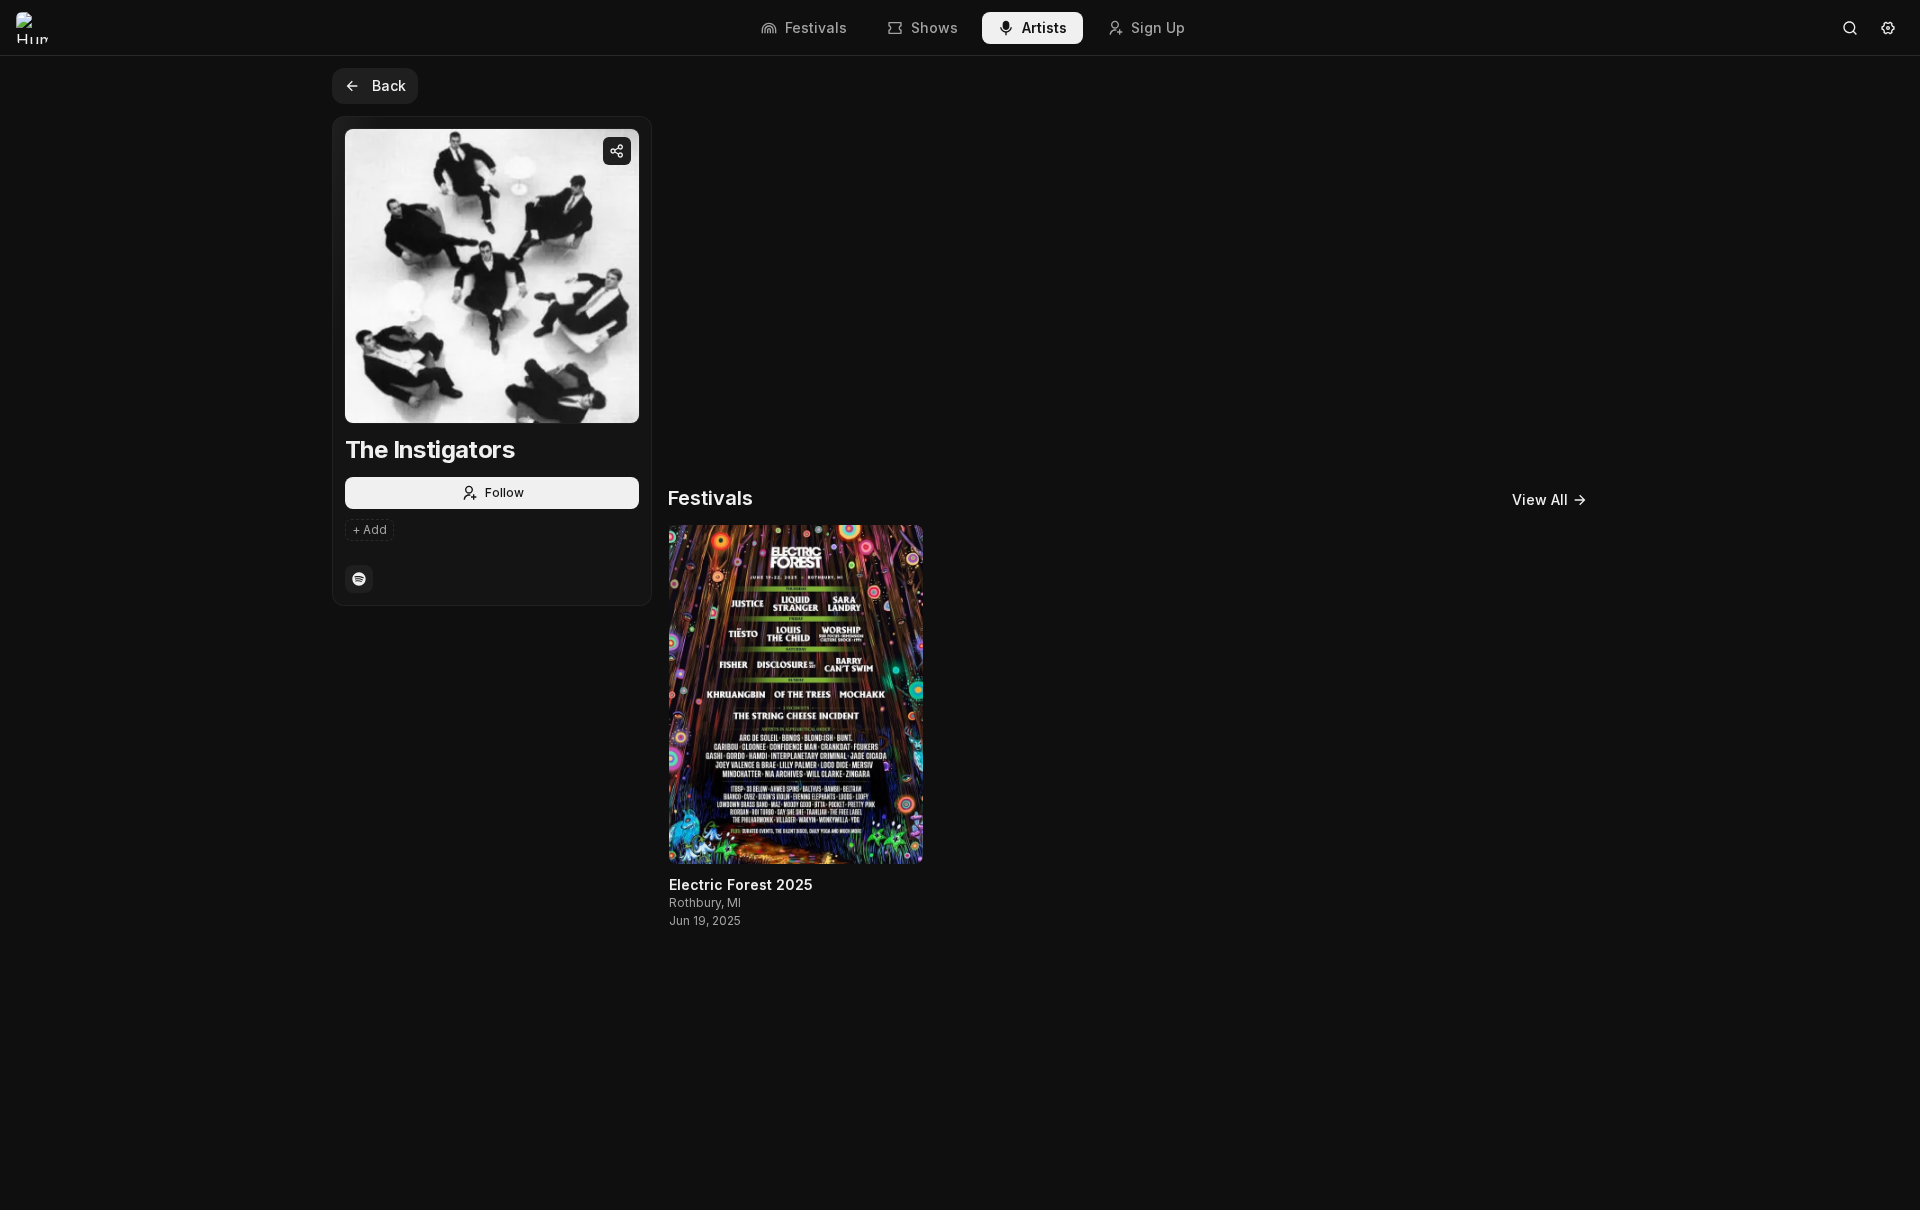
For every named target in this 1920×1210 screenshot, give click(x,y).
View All (1540, 499)
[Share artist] (617, 151)
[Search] (1850, 28)
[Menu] (1888, 28)
